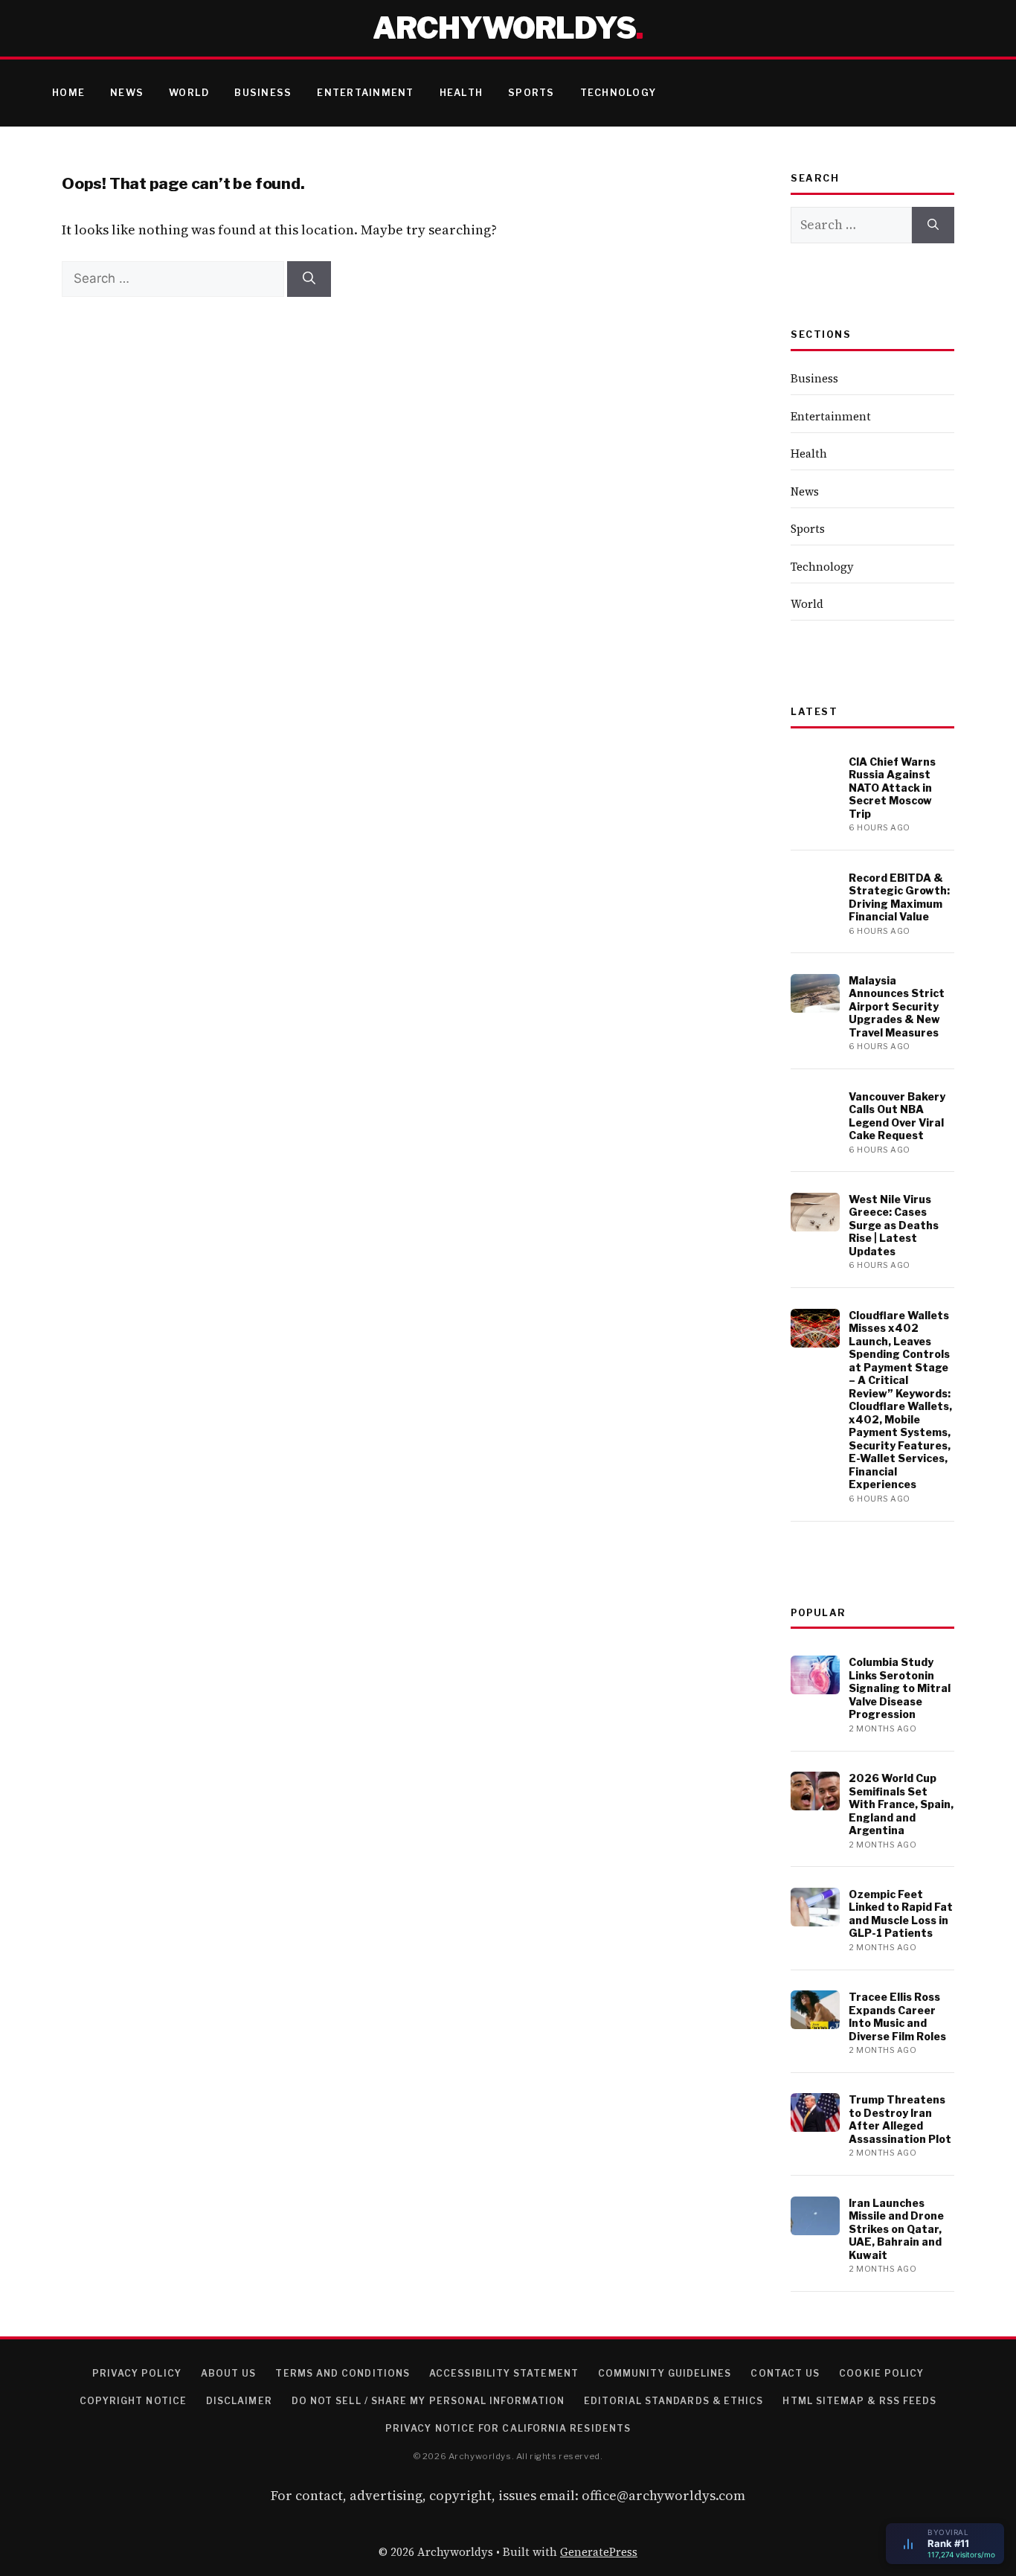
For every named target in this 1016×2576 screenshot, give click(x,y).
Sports (531, 93)
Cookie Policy (881, 2373)
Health (462, 93)
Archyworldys (504, 28)
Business (263, 93)
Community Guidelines (665, 2373)
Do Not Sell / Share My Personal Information (428, 2401)
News (127, 93)
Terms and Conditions (343, 2373)
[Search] (309, 279)
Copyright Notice (133, 2401)
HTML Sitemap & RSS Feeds (859, 2401)
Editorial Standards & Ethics (673, 2401)
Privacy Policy (137, 2373)
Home (68, 93)
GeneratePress (599, 2552)
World (189, 93)
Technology (618, 93)
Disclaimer (239, 2401)
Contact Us (785, 2373)
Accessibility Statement (504, 2373)
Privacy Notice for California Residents (508, 2428)
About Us (229, 2373)
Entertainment (365, 93)
